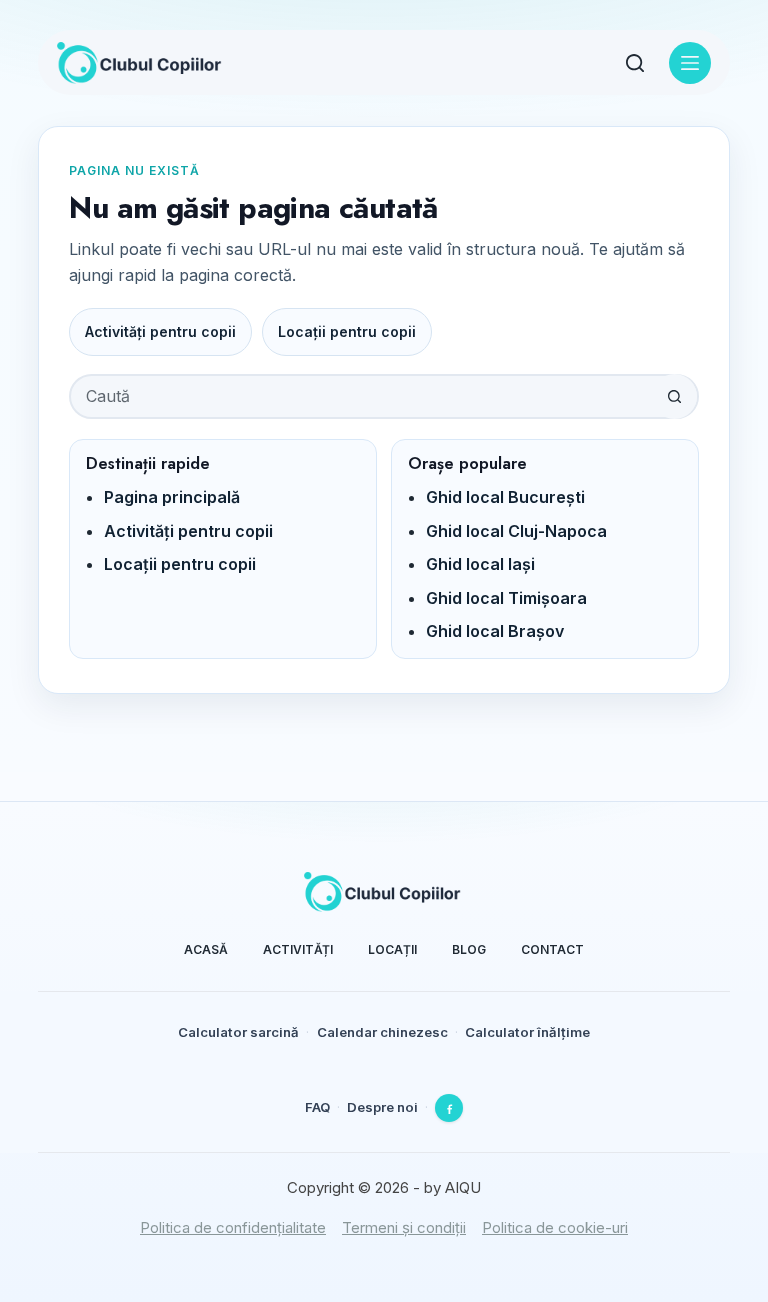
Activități (298, 949)
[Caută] (635, 63)
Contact (552, 949)
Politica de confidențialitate (233, 1227)
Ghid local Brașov (495, 631)
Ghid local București (505, 497)
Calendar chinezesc (382, 1032)
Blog (469, 949)
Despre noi (382, 1107)
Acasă (206, 949)
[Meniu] (690, 63)
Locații (392, 949)
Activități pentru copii (160, 331)
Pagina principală (172, 497)
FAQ (317, 1107)
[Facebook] (449, 1108)
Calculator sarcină (238, 1032)
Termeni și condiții (404, 1227)
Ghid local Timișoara (506, 598)
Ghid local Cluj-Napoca (516, 531)
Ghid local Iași (480, 564)
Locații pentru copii (347, 331)
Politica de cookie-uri (555, 1227)
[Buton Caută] (674, 396)
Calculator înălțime (527, 1032)
